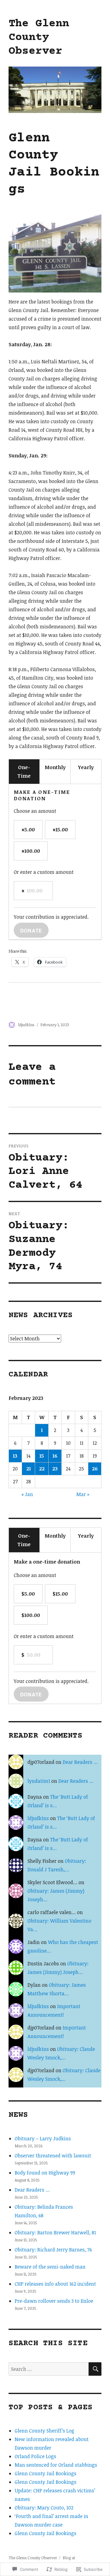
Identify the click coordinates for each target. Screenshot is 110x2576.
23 (55, 1469)
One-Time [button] (24, 772)
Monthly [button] (55, 767)
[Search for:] (49, 2369)
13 (15, 1456)
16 (55, 1456)
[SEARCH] (95, 2369)
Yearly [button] (86, 767)
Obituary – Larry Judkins (43, 2138)
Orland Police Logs (35, 2456)
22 (42, 1469)
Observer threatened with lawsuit (53, 2156)
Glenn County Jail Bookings (46, 2473)
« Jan (27, 1494)
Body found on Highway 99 (45, 2173)
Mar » (83, 1494)
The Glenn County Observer (39, 38)
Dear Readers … (80, 1762)
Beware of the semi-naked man (50, 2267)
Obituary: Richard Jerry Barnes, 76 (53, 2250)
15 (42, 1456)
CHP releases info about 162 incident (55, 2284)
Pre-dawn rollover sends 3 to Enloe (54, 2301)
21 (29, 1469)
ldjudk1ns (26, 1025)
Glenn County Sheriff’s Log (44, 2431)
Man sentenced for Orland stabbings (56, 2465)
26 (95, 1469)
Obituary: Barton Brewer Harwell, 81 (55, 2233)
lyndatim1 (39, 1781)
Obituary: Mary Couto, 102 (44, 2508)
